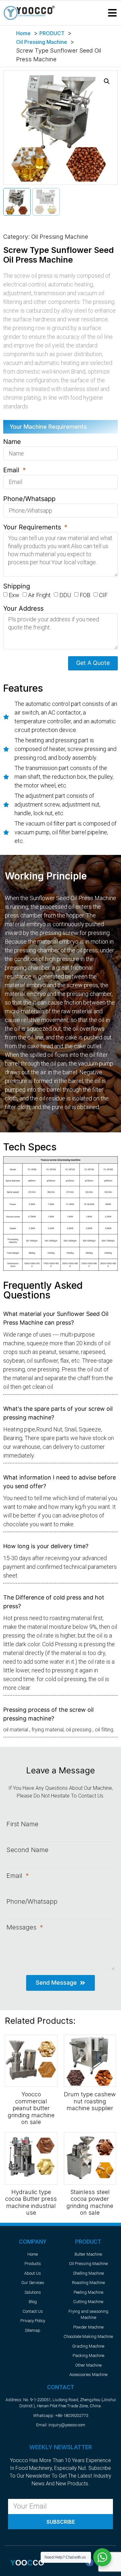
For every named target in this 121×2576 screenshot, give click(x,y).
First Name (22, 1824)
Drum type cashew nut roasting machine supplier (90, 2101)
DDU (65, 595)
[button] (112, 13)
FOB (85, 595)
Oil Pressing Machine (60, 237)
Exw (14, 595)
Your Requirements (33, 527)
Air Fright (39, 595)
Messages (22, 1927)
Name (12, 442)
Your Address (23, 609)
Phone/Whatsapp (29, 499)
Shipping (17, 586)
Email (12, 470)
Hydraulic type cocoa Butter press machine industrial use (31, 2202)
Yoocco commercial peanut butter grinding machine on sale (31, 2108)
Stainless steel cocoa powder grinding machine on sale (90, 2202)
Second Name (27, 1850)
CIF (103, 595)
